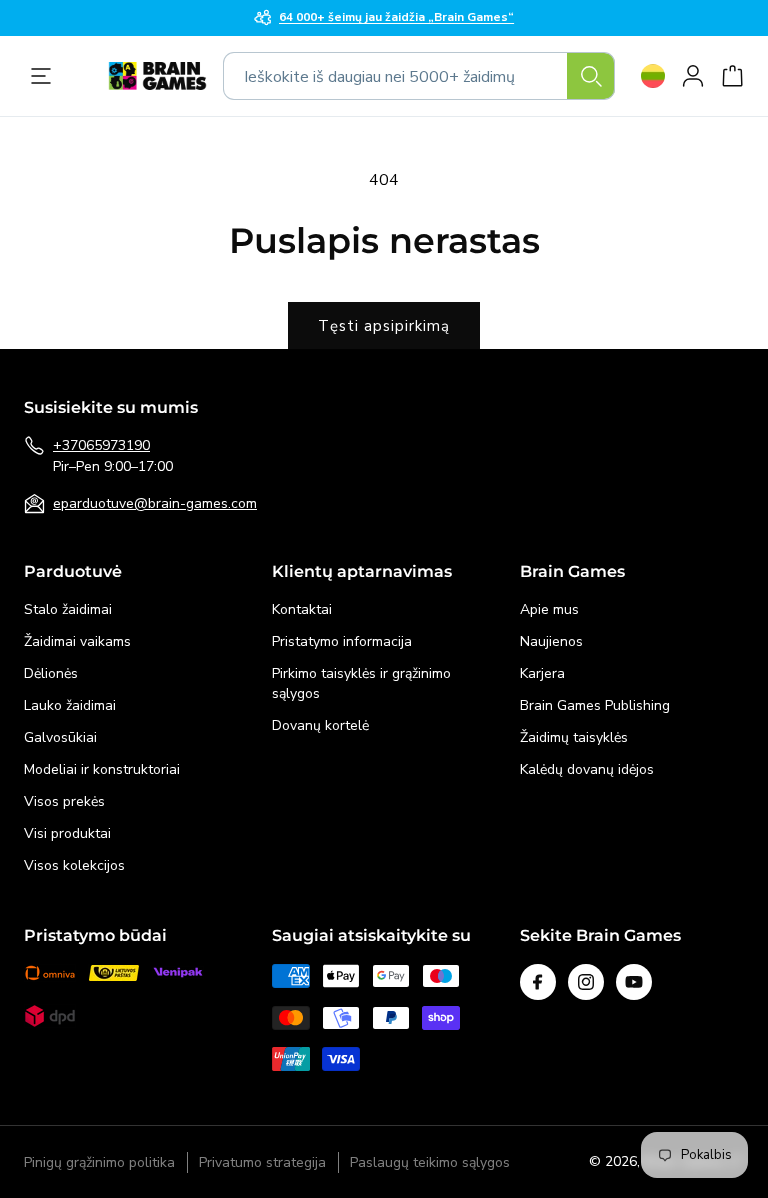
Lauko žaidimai (70, 705)
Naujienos (551, 641)
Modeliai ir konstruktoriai (102, 769)
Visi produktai (67, 833)
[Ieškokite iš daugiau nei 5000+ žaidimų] (591, 76)
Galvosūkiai (60, 737)
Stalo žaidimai (68, 609)
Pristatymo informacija (342, 641)
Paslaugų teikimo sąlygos (430, 1162)
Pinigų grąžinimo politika (99, 1162)
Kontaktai (302, 609)
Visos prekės (64, 801)
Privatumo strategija (262, 1162)
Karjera (542, 673)
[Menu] (46, 76)
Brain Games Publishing (595, 705)
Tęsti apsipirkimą (384, 326)
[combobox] (419, 76)
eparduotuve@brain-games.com (155, 503)
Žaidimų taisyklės (574, 737)
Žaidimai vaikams (77, 641)
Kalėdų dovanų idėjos (587, 769)
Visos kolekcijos (74, 865)
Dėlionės (51, 673)
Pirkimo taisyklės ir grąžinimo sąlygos (361, 683)
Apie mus (549, 609)
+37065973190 (101, 445)
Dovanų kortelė (320, 725)
